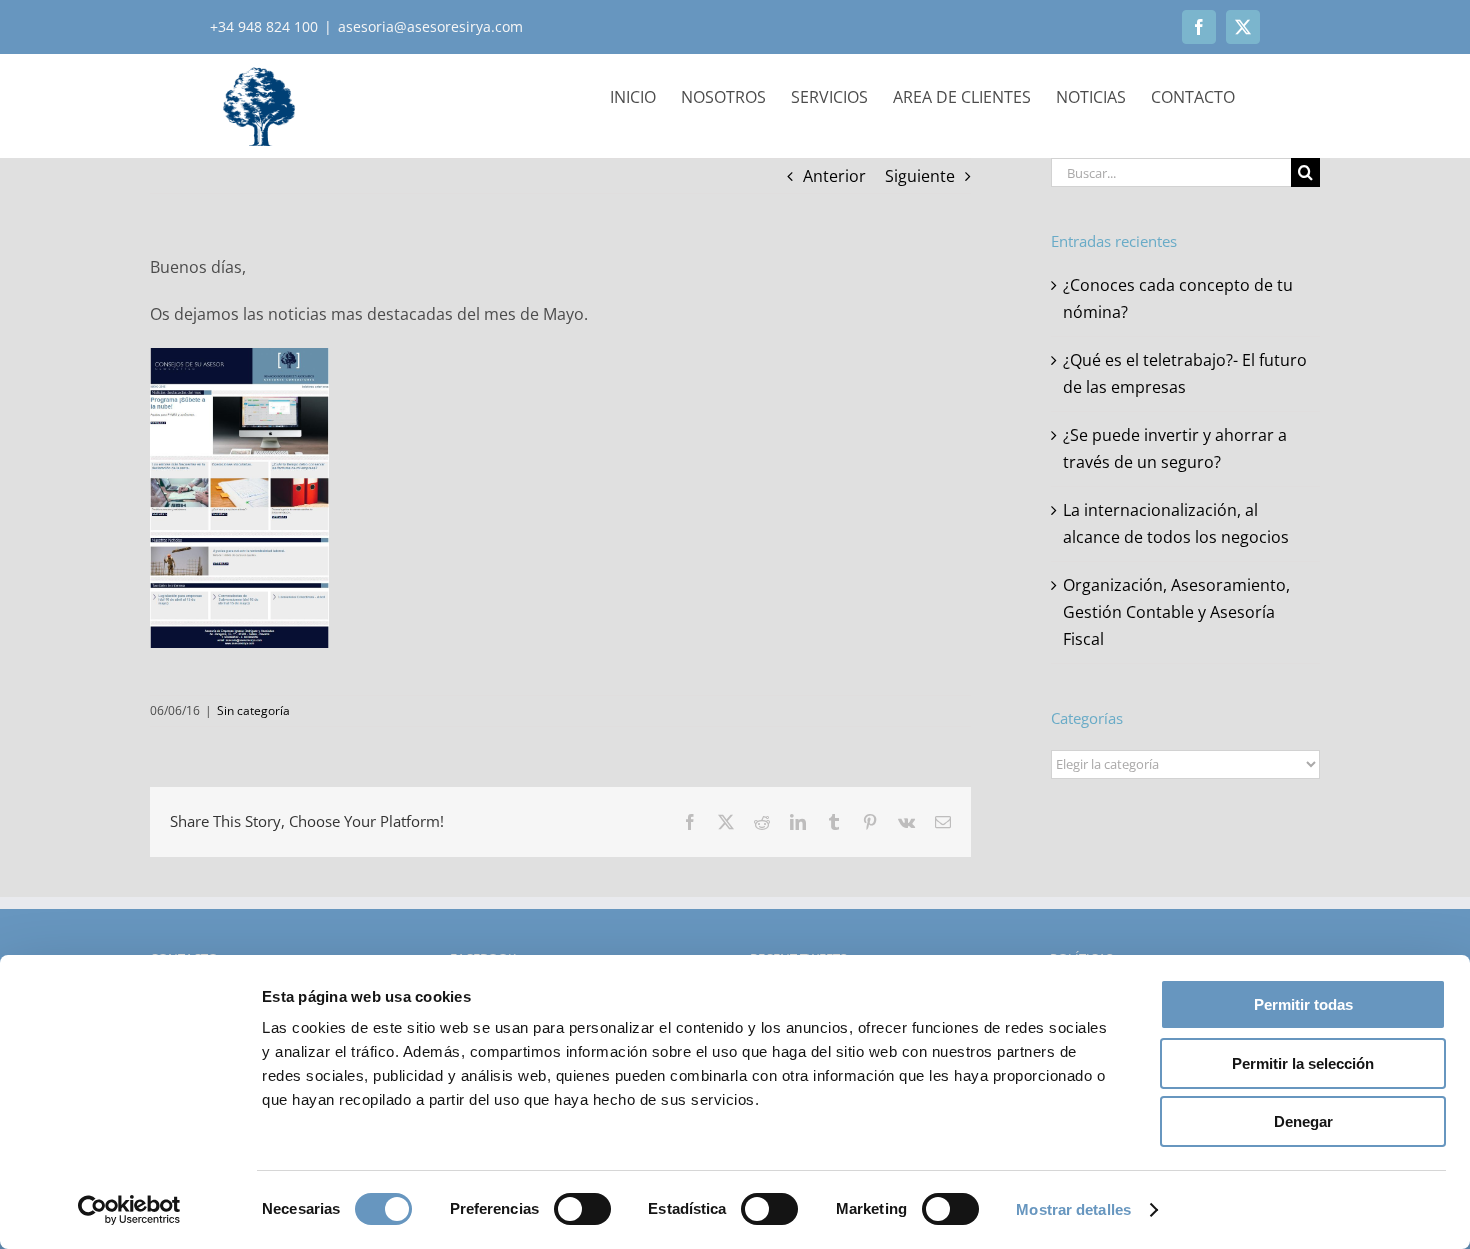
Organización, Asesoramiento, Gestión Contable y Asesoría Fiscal (1176, 612)
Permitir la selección (1303, 1063)
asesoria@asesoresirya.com (430, 26)
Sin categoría (253, 710)
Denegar (1303, 1121)
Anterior (834, 176)
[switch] (582, 1209)
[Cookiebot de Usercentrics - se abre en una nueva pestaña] (129, 1210)
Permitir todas (1303, 1004)
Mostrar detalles (1073, 1209)
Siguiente (920, 176)
